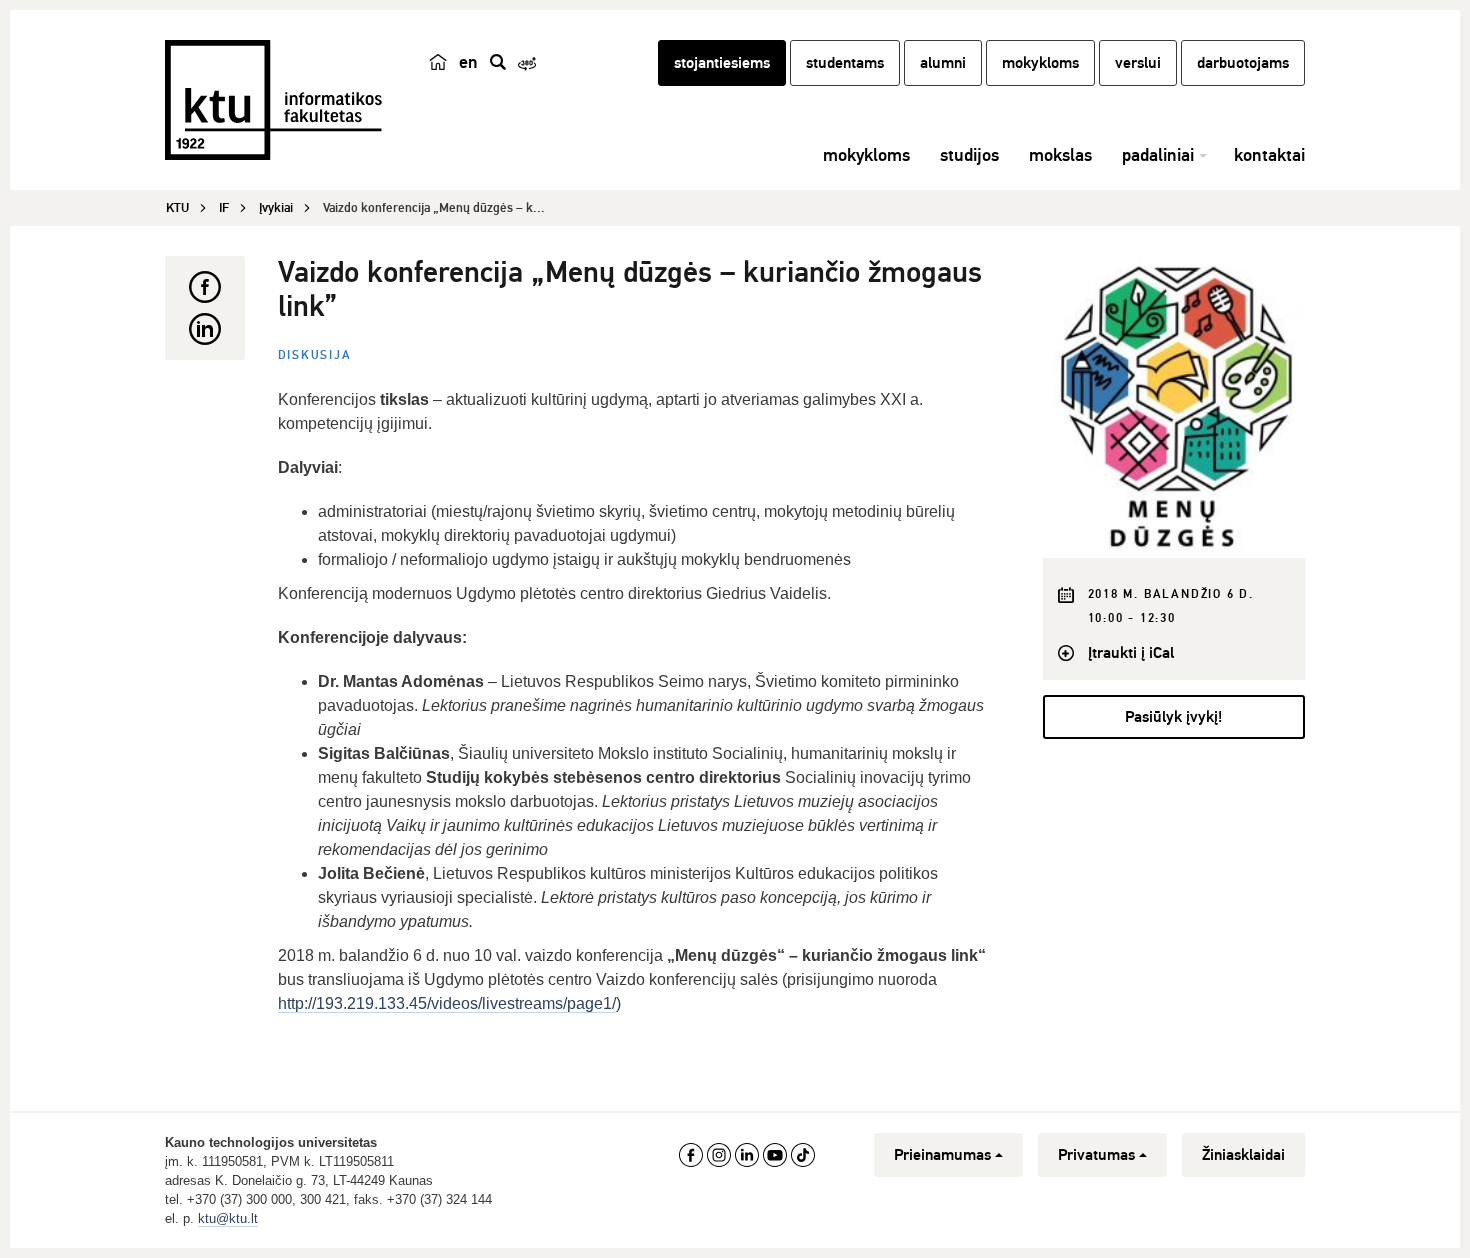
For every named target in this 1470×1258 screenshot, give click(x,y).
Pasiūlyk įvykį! (1173, 717)
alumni (943, 63)
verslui (1138, 63)
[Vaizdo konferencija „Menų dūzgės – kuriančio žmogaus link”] (1174, 407)
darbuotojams (1243, 63)
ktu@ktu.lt (228, 1218)
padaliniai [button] (1158, 155)
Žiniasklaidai (1243, 1155)
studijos (969, 155)
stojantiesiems (722, 63)
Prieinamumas (942, 1155)
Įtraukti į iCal (1131, 653)
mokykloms (1040, 63)
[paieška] (498, 62)
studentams (845, 63)
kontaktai (1269, 155)
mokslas (1060, 155)
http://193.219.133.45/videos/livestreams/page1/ (447, 1003)
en (468, 62)
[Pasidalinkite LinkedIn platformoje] (205, 329)
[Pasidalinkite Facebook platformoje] (205, 287)
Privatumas (1096, 1155)
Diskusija (315, 355)
